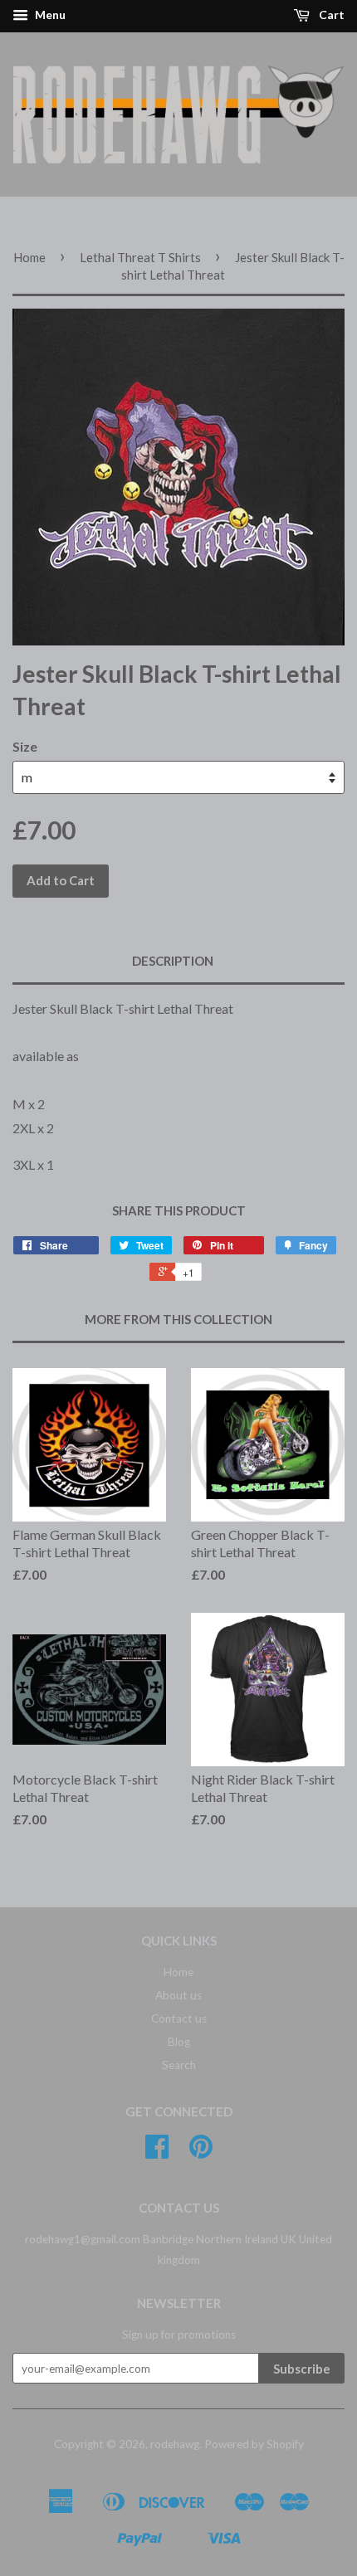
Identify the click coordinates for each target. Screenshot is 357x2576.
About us (178, 1995)
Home (29, 257)
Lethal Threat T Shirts (140, 257)
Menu (49, 15)
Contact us (179, 2018)
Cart (330, 15)
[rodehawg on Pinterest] (201, 2152)
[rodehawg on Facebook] (157, 2152)
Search (179, 2065)
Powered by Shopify (254, 2444)
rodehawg (175, 2444)
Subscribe (302, 2369)
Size (25, 746)
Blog (179, 2042)
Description (173, 961)
